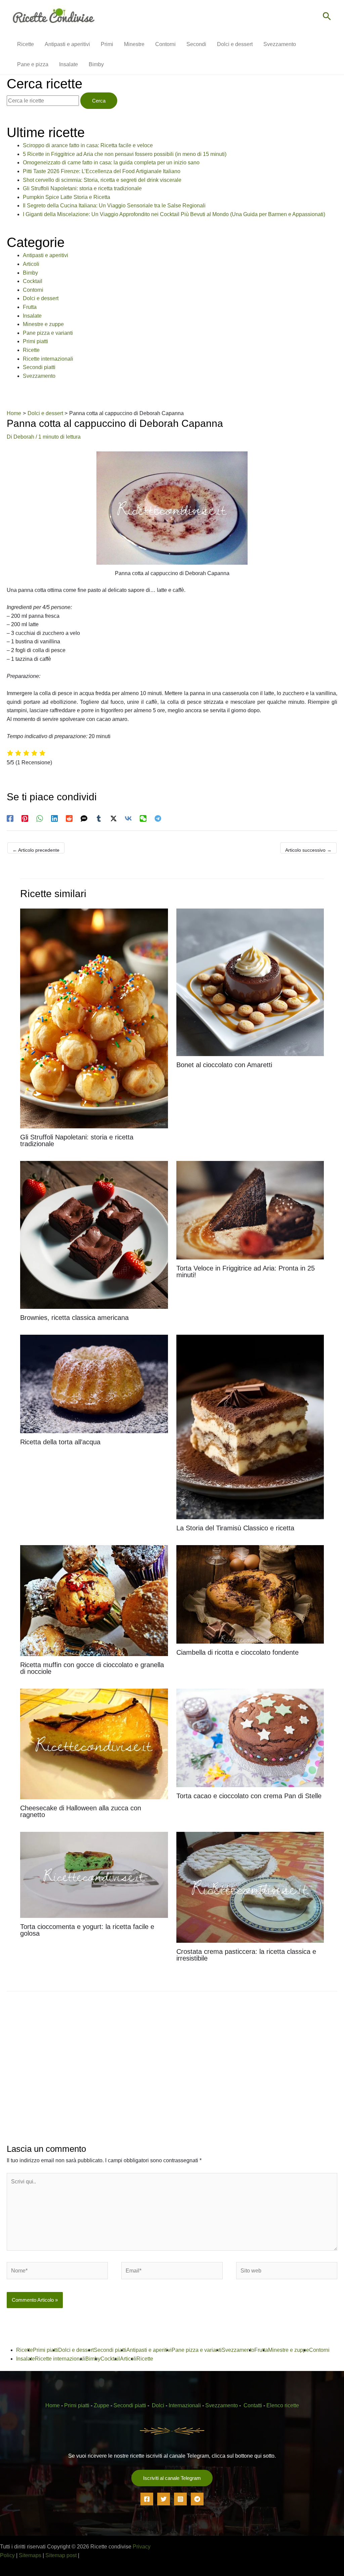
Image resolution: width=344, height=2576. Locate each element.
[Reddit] (69, 818)
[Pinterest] (25, 818)
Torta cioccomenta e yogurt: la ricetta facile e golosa (87, 1930)
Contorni (33, 290)
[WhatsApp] (40, 818)
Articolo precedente (36, 850)
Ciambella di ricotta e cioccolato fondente (238, 1652)
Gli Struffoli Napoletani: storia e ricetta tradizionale (82, 188)
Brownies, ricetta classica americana (74, 1318)
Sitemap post (61, 2555)
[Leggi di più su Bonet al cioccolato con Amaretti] (250, 982)
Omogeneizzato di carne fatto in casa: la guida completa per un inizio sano (111, 163)
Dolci (158, 2405)
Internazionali (185, 2405)
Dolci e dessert (41, 298)
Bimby (30, 273)
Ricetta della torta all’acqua (60, 1442)
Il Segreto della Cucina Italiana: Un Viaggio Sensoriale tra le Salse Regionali (114, 206)
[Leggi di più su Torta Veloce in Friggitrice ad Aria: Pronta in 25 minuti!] (250, 1210)
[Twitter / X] (114, 818)
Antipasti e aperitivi (46, 255)
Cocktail (33, 281)
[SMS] (84, 818)
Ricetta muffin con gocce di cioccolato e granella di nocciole (92, 1668)
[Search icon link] (327, 17)
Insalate (32, 316)
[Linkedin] (54, 818)
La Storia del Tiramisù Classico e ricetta (235, 1528)
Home (53, 2405)
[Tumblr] (99, 818)
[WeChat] (143, 818)
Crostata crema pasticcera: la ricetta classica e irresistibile (246, 1955)
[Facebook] (10, 818)
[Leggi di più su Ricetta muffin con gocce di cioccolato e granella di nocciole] (94, 1600)
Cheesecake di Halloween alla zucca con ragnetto (81, 1811)
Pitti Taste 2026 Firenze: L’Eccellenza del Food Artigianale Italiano (102, 171)
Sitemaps (30, 2555)
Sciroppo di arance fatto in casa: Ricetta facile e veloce (88, 145)
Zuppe (101, 2405)
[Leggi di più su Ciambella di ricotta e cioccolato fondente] (250, 1594)
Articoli (31, 264)
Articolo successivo (308, 850)
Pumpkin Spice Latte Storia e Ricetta (67, 197)
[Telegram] (158, 818)
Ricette (31, 350)
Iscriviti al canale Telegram (172, 2478)
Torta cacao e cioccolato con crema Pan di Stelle (249, 1796)
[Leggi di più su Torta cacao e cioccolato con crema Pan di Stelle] (250, 1737)
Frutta (30, 307)
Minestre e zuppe (43, 324)
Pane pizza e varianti (48, 333)
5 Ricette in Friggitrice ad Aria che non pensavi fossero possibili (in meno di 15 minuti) (125, 154)
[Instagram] (180, 2499)
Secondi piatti (39, 367)
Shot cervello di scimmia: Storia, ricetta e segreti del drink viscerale (102, 180)
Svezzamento (39, 376)
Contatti (253, 2405)
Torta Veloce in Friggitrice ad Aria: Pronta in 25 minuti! (246, 1272)
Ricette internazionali (48, 359)
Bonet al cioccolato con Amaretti (224, 1065)
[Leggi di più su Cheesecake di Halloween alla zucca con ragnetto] (94, 1744)
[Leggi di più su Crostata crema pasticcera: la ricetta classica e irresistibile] (250, 1887)
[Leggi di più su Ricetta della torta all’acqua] (94, 1383)
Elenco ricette (283, 2405)
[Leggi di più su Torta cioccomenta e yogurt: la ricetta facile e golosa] (94, 1875)
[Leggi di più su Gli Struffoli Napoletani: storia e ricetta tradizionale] (94, 1018)
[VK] (128, 818)
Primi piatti (35, 341)
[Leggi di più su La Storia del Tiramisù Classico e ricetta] (250, 1427)
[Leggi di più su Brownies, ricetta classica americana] (94, 1234)
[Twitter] (164, 2499)
